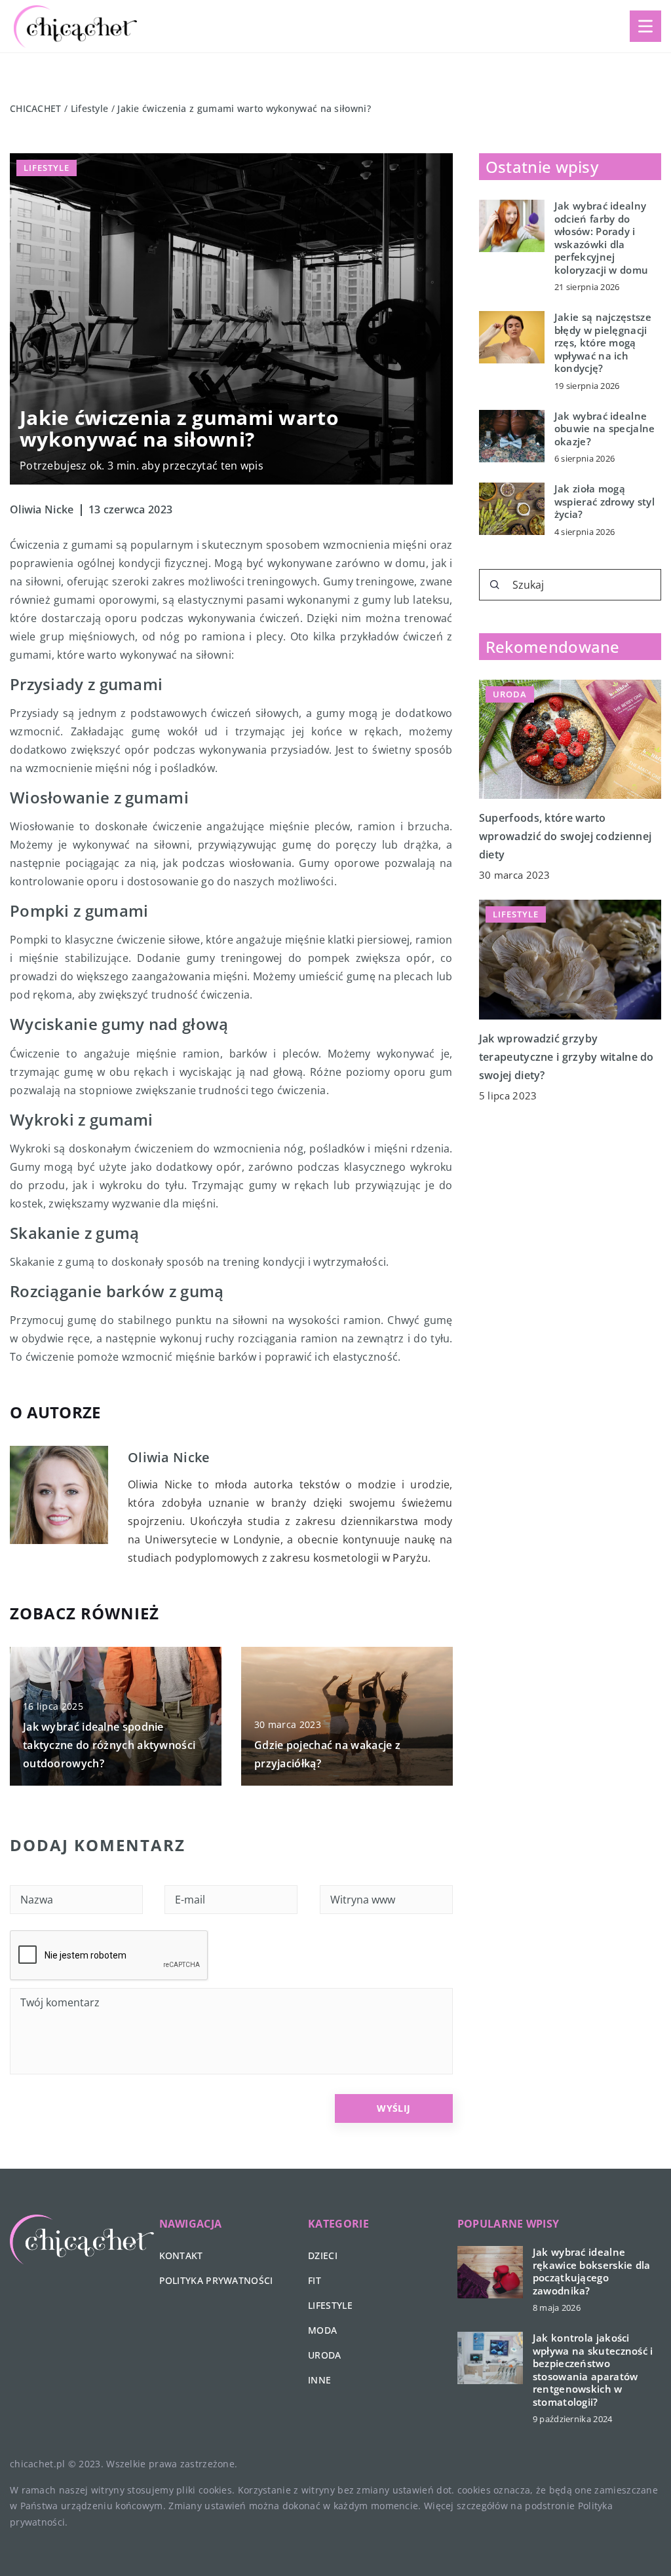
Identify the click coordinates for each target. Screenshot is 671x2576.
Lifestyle (47, 168)
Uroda (325, 2355)
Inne (319, 2380)
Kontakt (181, 2255)
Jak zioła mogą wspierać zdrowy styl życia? (604, 502)
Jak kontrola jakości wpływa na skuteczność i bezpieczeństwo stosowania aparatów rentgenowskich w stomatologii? (593, 2370)
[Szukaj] (495, 585)
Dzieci (323, 2255)
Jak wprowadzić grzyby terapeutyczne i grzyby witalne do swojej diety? (566, 1057)
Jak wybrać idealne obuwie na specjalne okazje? (605, 429)
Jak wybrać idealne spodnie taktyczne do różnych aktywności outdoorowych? (109, 1745)
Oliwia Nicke (42, 509)
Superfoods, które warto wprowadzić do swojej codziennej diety (565, 836)
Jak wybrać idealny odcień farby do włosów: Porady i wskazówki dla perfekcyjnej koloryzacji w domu (601, 238)
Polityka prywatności (216, 2280)
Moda (322, 2330)
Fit (315, 2280)
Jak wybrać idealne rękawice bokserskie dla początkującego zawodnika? (592, 2272)
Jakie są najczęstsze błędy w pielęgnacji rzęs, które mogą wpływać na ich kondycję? (603, 343)
